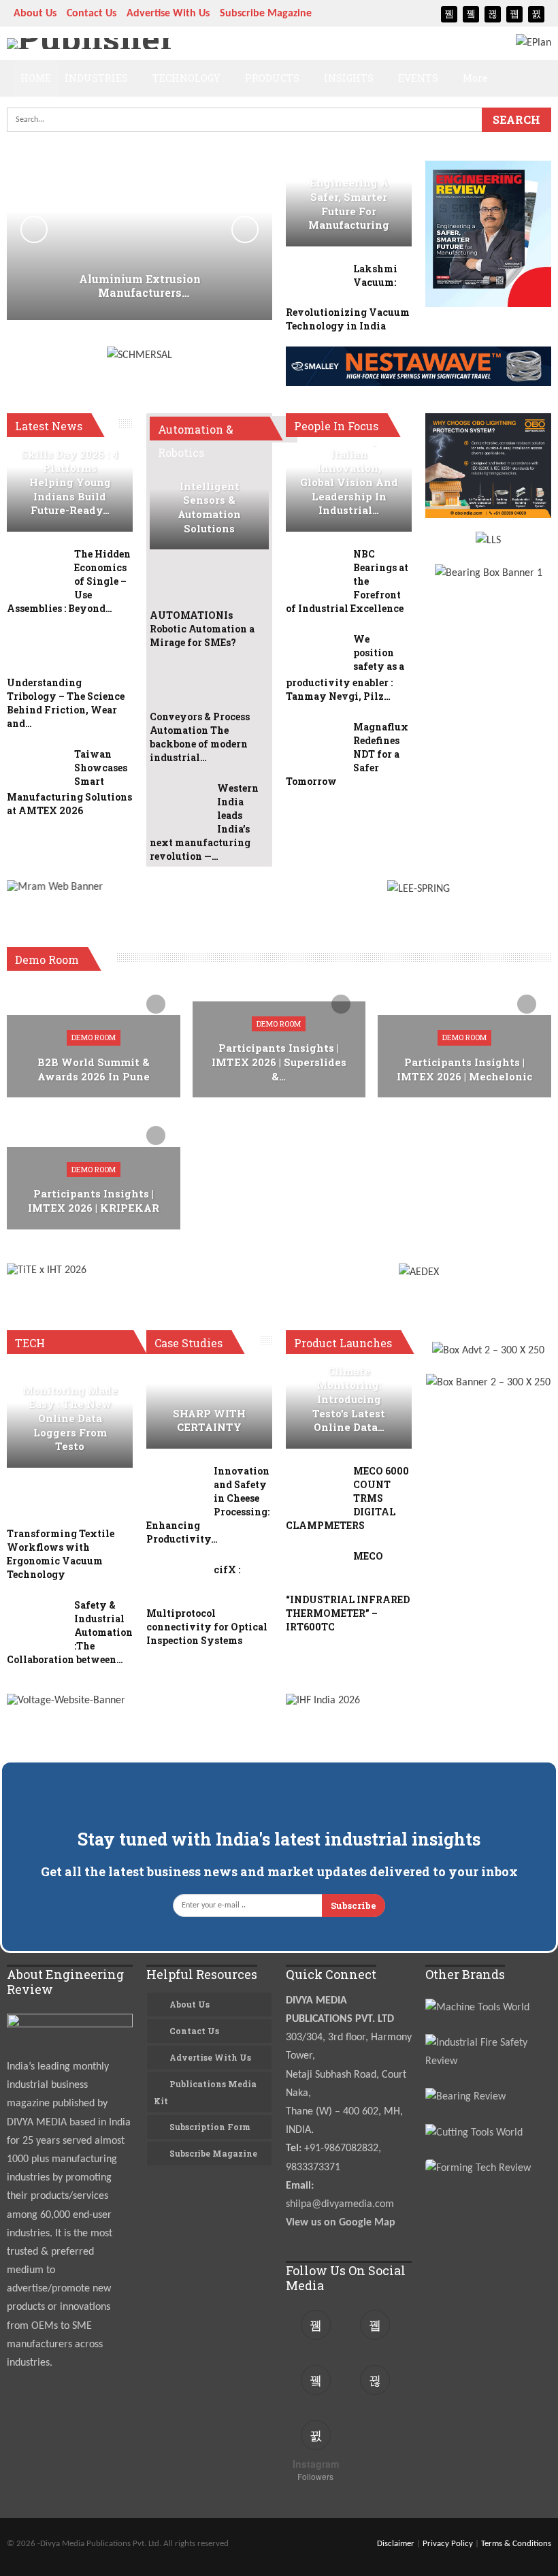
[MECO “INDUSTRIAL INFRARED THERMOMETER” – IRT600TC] (315, 1571)
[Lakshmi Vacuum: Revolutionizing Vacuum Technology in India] (315, 284)
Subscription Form (210, 2127)
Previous (34, 229)
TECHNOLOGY (186, 78)
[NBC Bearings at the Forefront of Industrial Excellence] (315, 569)
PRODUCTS (272, 78)
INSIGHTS (349, 78)
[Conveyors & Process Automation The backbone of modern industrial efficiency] (179, 688)
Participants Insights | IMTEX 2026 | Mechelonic (464, 1069)
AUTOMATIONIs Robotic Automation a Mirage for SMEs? (202, 629)
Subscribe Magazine (266, 14)
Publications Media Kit (205, 2092)
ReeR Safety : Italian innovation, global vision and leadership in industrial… (349, 475)
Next (245, 229)
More (475, 78)
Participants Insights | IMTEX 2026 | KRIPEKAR (94, 1201)
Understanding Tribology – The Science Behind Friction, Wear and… (66, 703)
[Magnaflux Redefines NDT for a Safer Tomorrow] (315, 742)
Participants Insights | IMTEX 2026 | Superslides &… (279, 1062)
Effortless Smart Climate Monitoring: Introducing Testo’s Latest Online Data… (349, 1392)
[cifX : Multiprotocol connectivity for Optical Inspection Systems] (176, 1585)
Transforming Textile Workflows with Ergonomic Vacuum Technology (61, 1554)
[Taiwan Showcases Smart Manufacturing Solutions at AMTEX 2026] (36, 769)
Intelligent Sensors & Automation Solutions (209, 508)
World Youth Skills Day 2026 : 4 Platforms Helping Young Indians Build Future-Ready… (70, 475)
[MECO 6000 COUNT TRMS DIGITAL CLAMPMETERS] (315, 1486)
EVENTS (418, 78)
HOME (36, 78)
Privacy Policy (448, 2544)
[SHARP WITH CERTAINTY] (209, 1406)
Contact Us (92, 14)
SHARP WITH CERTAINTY (209, 1421)
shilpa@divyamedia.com (341, 2204)
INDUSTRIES (96, 78)
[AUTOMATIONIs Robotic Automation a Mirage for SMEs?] (179, 587)
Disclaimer (396, 2544)
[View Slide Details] (139, 900)
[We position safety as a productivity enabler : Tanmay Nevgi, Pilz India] (315, 654)
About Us (35, 14)
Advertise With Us (168, 14)
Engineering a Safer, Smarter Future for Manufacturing (349, 204)
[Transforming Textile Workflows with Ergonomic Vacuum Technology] (36, 1505)
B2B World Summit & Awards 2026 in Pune (94, 1069)
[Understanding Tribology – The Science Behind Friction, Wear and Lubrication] (36, 654)
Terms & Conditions (516, 2544)
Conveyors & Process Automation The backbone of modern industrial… (200, 737)
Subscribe (354, 1905)
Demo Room (94, 1037)
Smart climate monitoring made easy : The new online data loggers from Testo (70, 1411)
